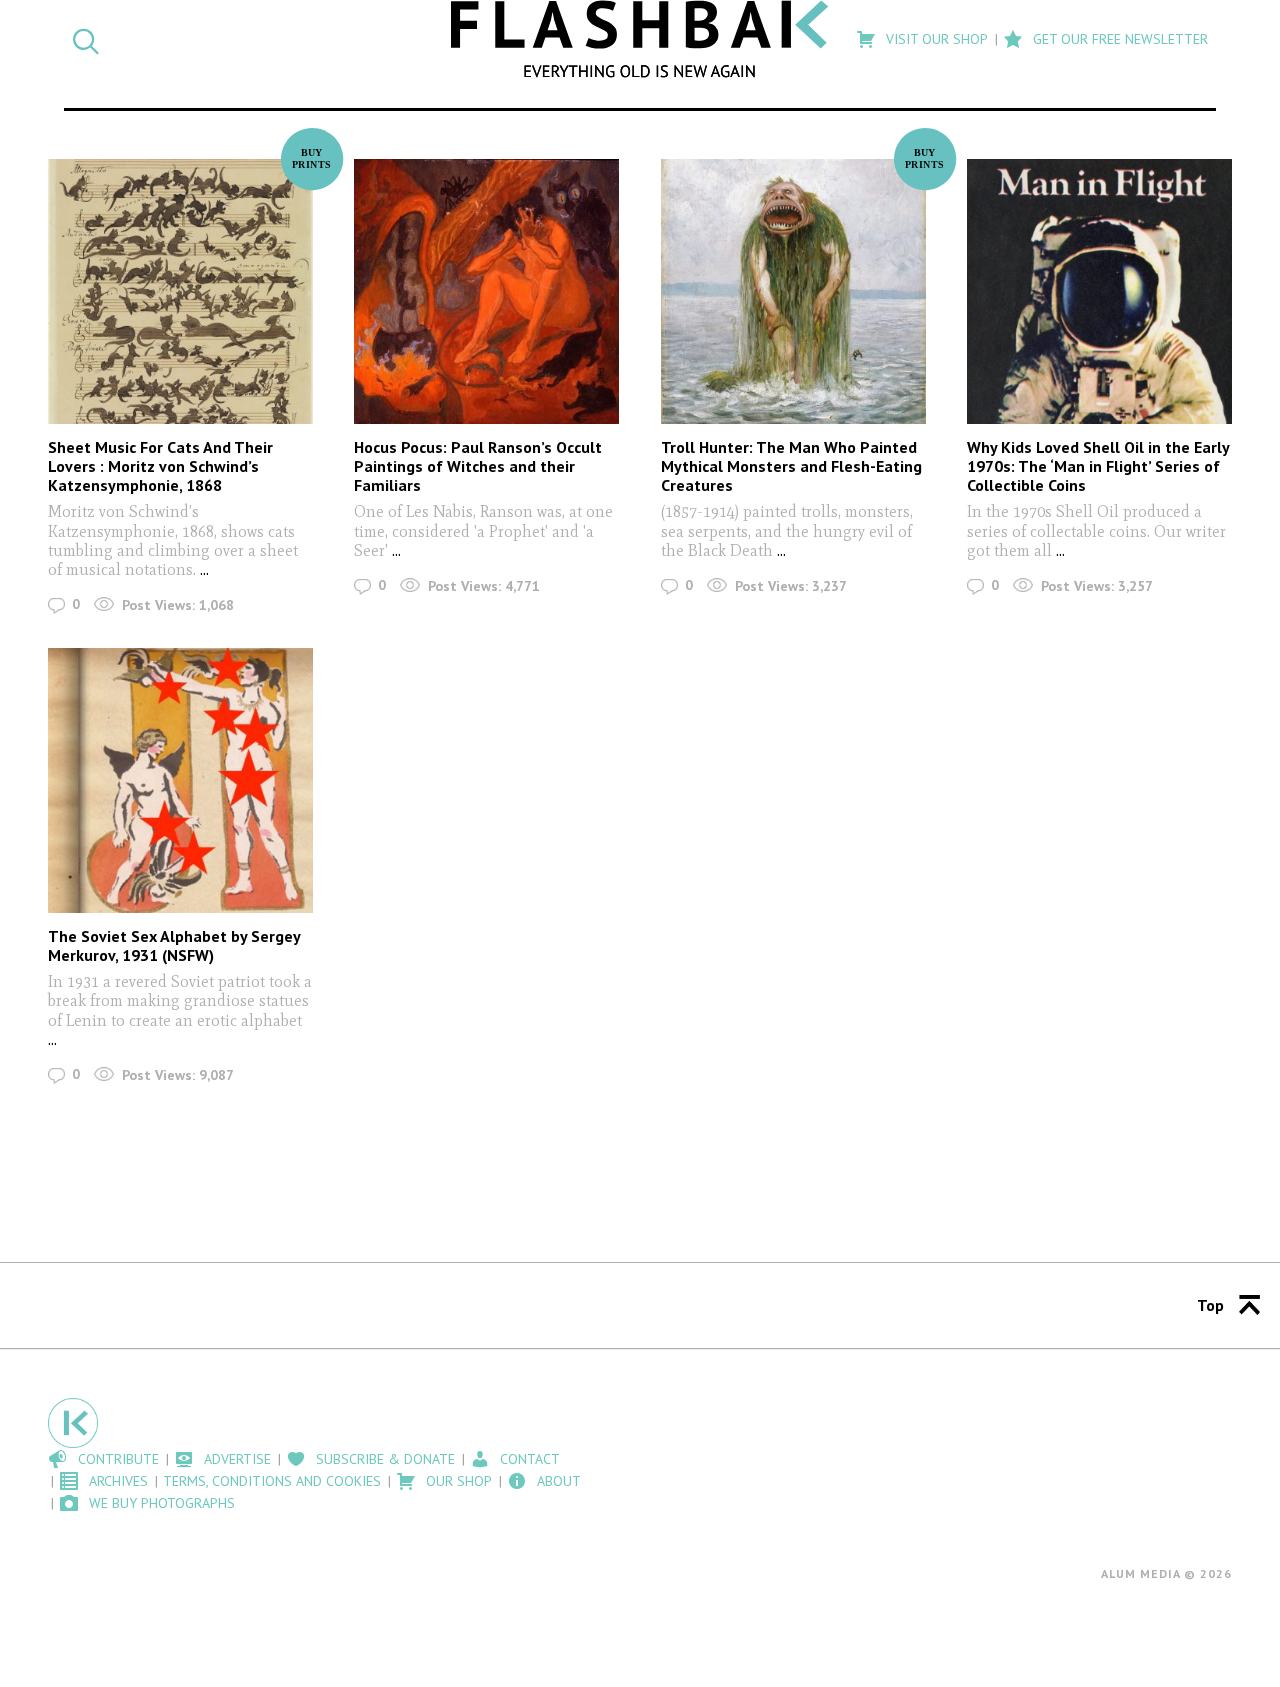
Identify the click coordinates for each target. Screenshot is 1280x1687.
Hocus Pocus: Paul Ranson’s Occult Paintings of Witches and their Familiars (478, 466)
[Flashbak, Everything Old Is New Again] (640, 39)
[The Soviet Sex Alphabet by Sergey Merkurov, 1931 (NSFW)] (180, 780)
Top (1210, 1305)
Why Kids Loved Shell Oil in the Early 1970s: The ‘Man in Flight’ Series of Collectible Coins (1098, 466)
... (204, 569)
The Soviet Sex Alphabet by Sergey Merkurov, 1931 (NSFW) (174, 945)
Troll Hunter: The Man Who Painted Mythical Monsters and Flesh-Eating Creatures (791, 466)
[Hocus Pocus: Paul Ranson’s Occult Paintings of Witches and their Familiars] (486, 291)
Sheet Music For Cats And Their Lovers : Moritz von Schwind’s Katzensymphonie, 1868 (160, 466)
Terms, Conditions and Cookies (272, 1481)
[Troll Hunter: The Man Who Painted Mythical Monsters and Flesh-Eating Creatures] (793, 291)
